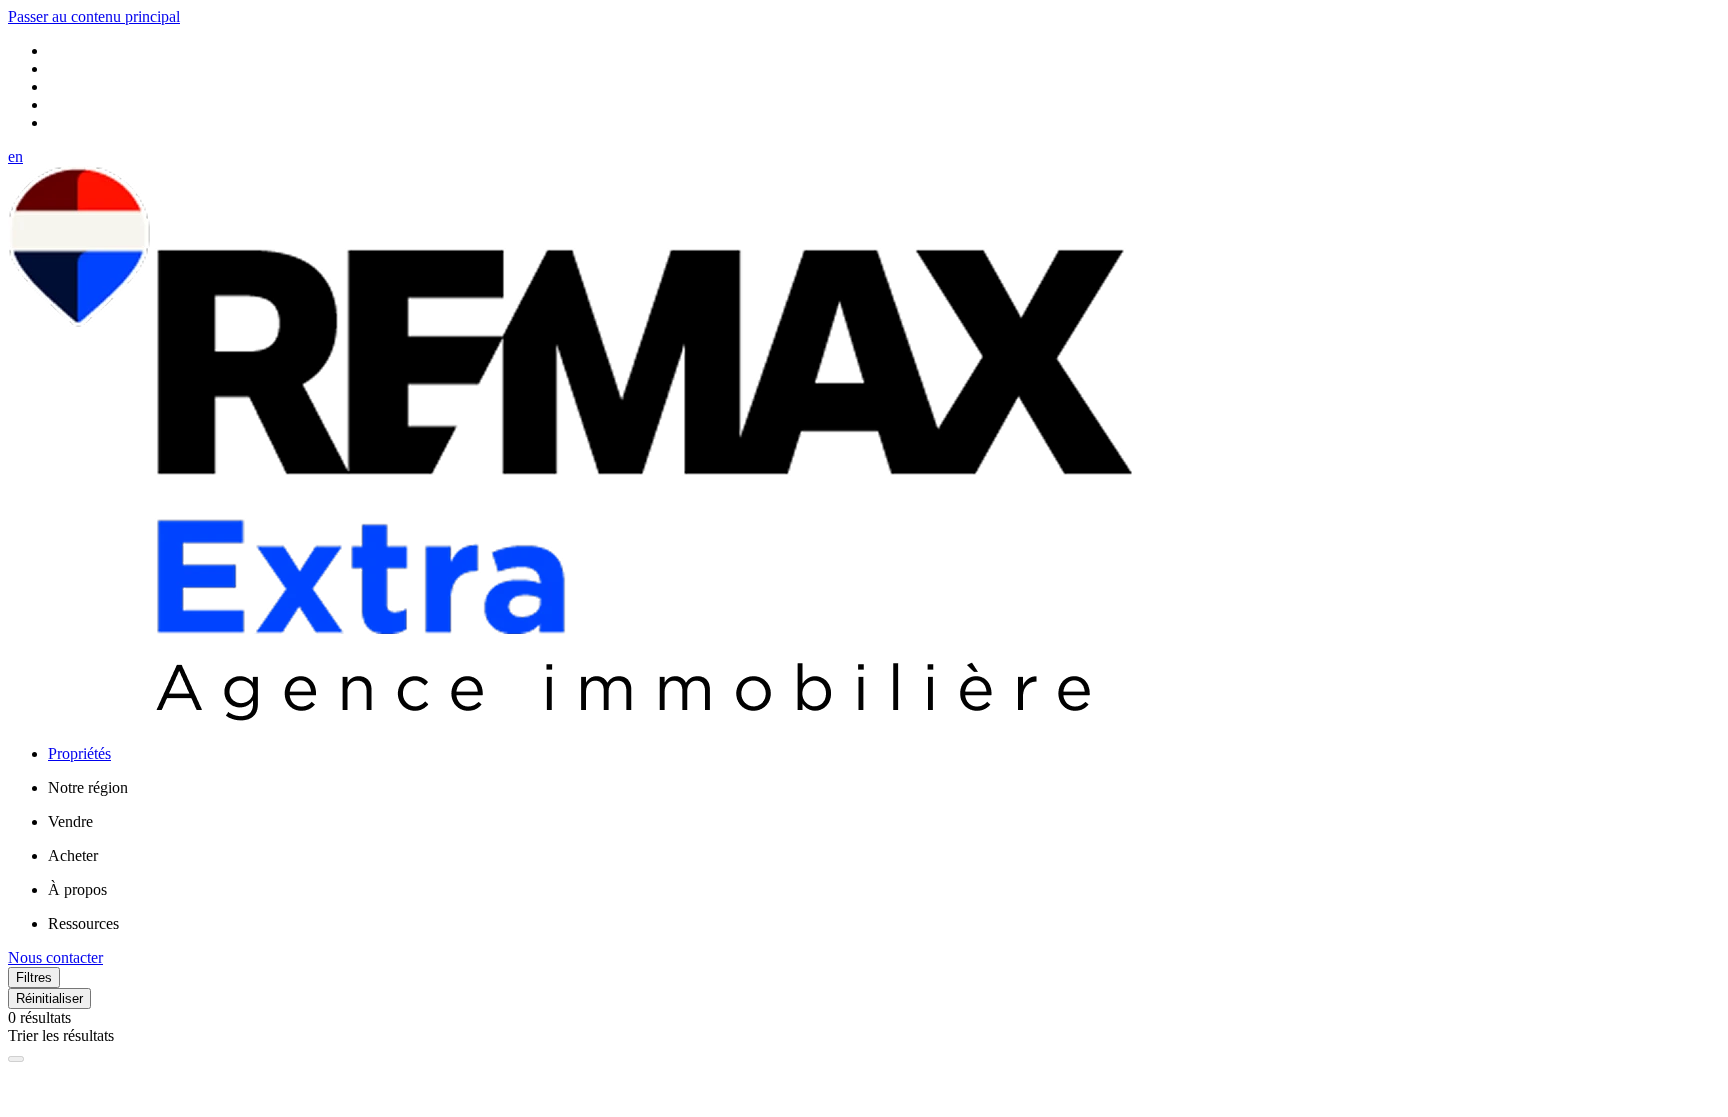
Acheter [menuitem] (73, 855)
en (15, 156)
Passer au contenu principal (94, 16)
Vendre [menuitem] (70, 821)
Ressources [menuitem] (83, 923)
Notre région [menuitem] (88, 787)
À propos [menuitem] (77, 889)
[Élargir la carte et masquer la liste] (16, 1059)
